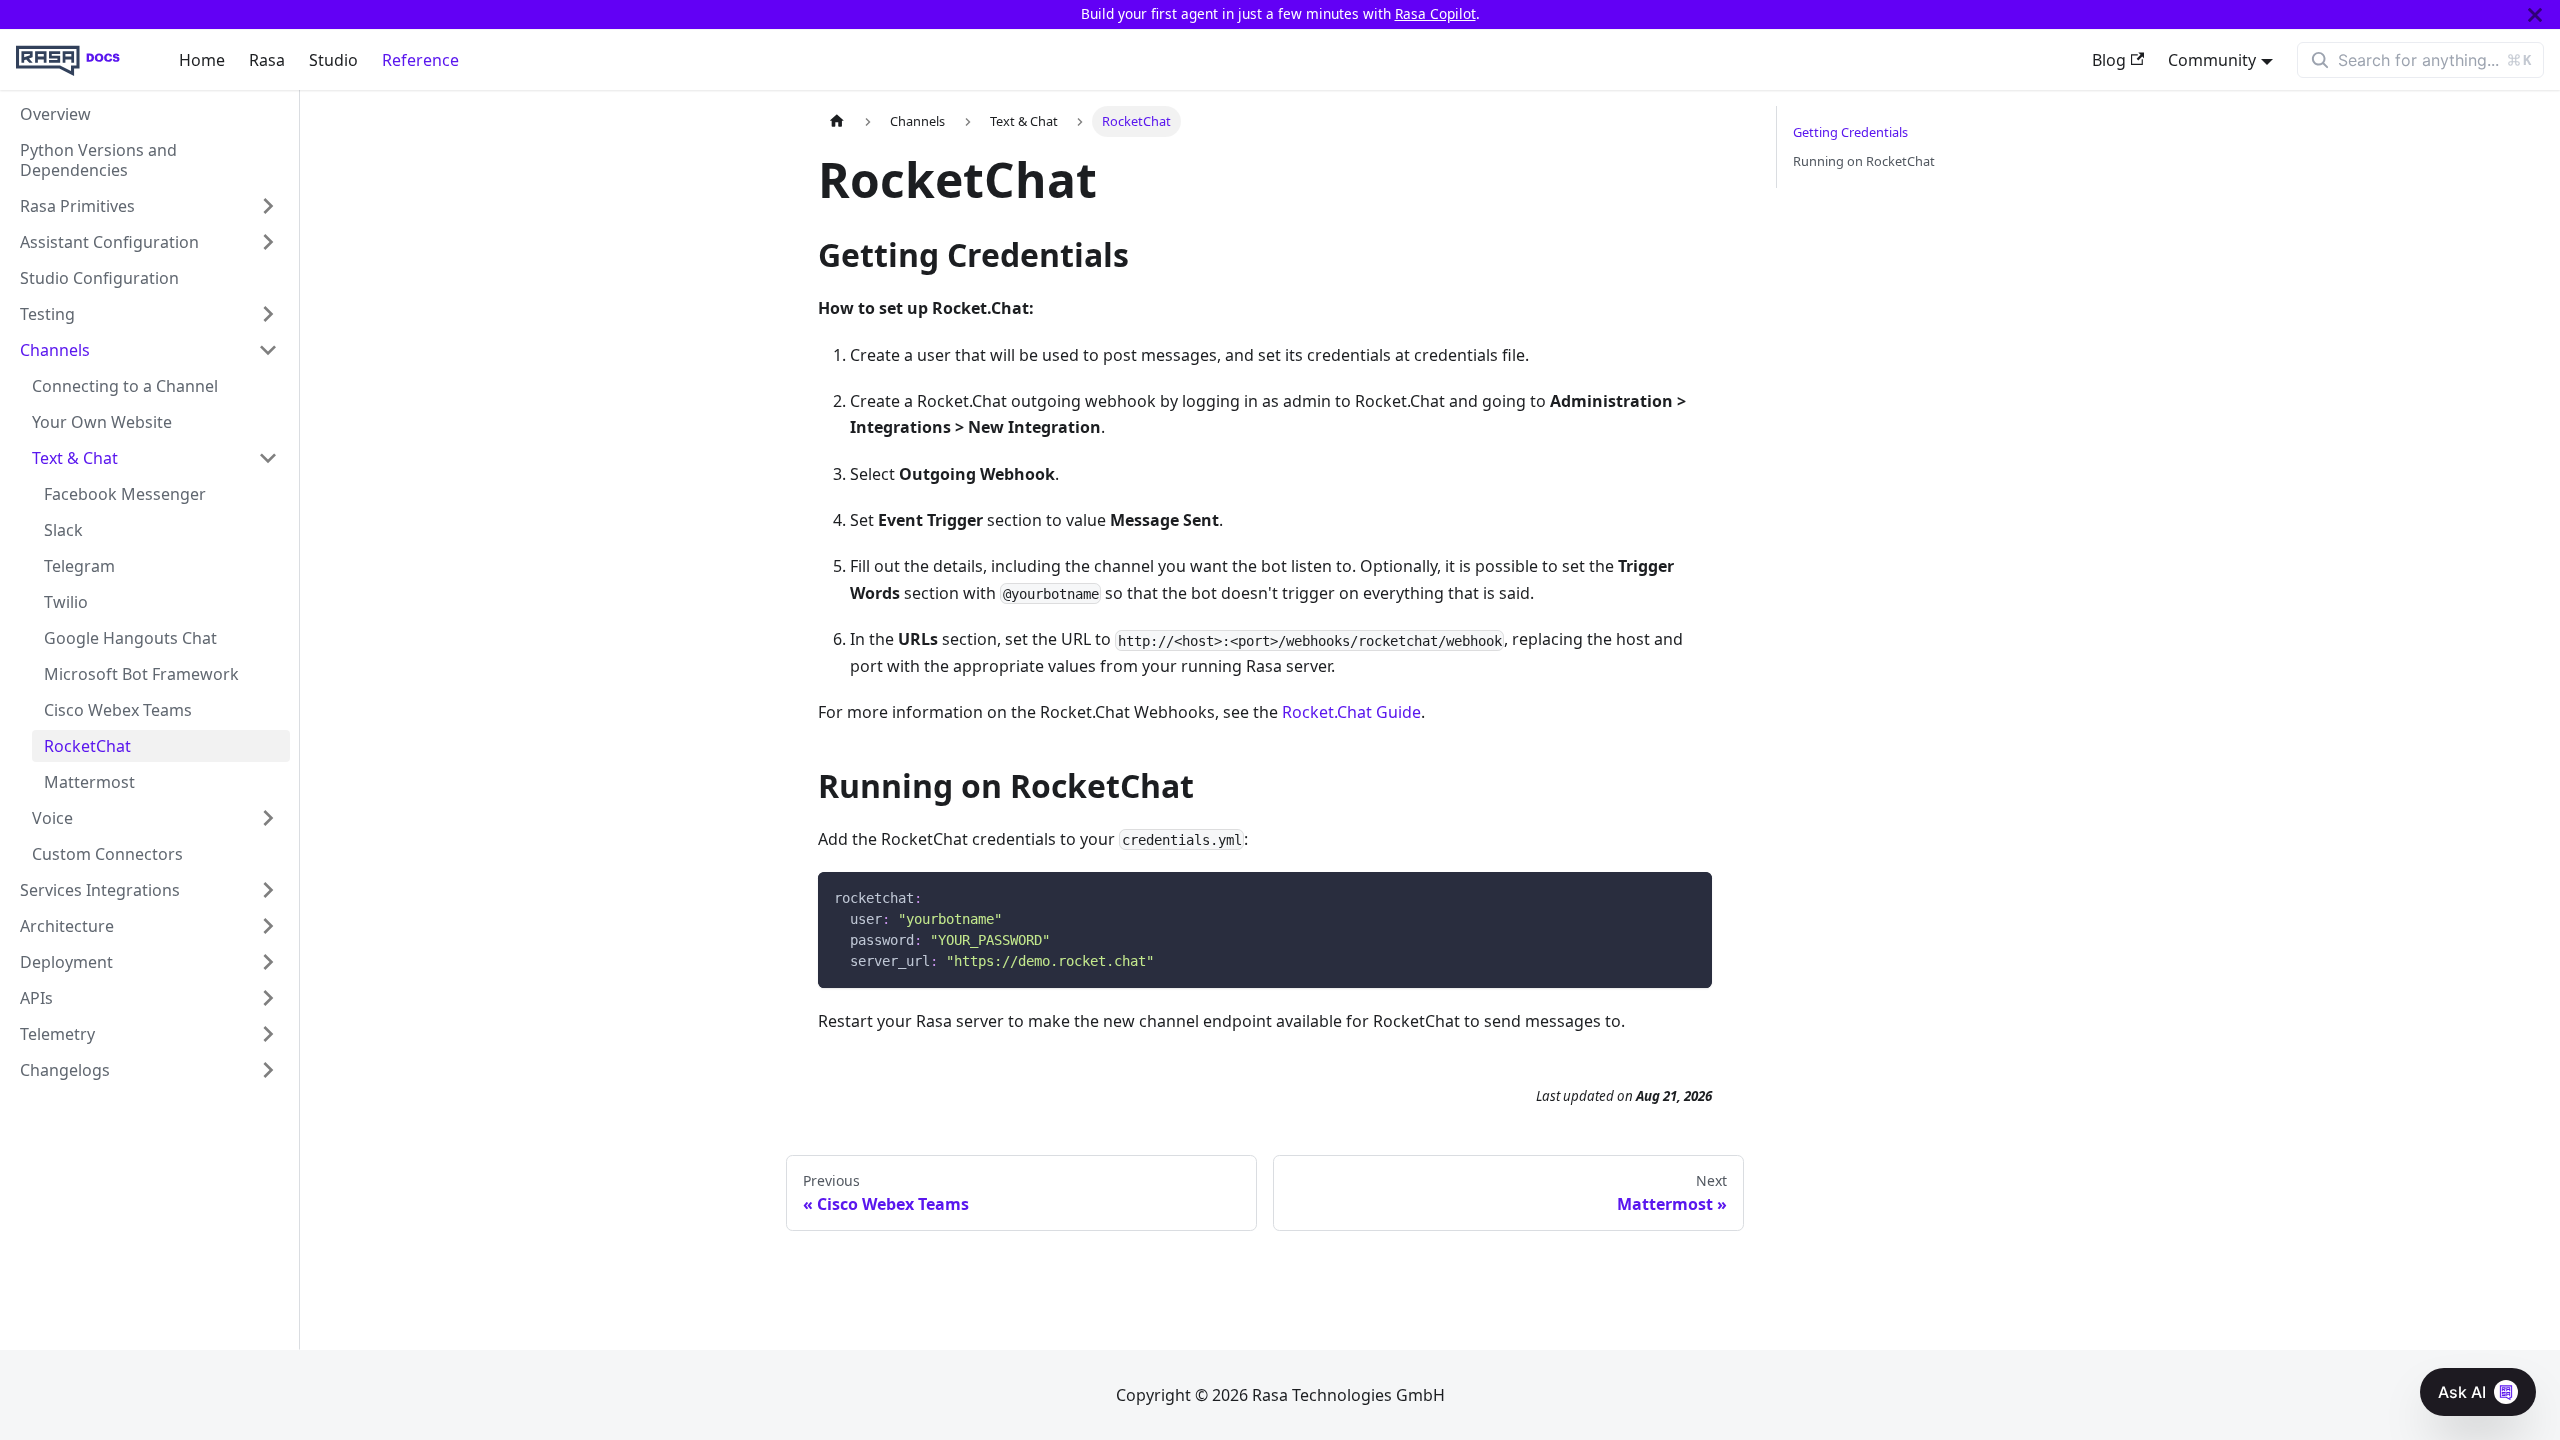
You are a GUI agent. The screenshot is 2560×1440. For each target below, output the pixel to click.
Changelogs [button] (65, 1070)
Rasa (267, 60)
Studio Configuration (99, 278)
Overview (55, 114)
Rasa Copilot (1435, 13)
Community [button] (2212, 60)
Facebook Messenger (125, 494)
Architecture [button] (67, 926)
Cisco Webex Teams (118, 710)
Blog (2109, 60)
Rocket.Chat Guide (1351, 712)
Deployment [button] (66, 962)
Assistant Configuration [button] (109, 242)
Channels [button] (55, 350)
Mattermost (89, 782)
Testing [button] (47, 314)
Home (202, 60)
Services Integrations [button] (100, 890)
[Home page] (837, 121)
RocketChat (87, 746)
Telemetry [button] (57, 1034)
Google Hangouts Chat (130, 638)
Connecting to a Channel (125, 386)
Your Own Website (102, 422)
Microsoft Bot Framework (141, 674)
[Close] (2535, 14)
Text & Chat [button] (75, 458)
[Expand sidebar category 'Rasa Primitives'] (268, 206)
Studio (333, 60)
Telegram (79, 566)
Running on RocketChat (1864, 161)
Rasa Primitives (77, 206)
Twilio (66, 602)
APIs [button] (36, 998)
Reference (420, 60)
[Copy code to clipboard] (1687, 896)
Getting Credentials (1850, 132)
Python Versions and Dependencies (98, 160)
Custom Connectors (107, 854)
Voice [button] (52, 818)
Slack (63, 530)
